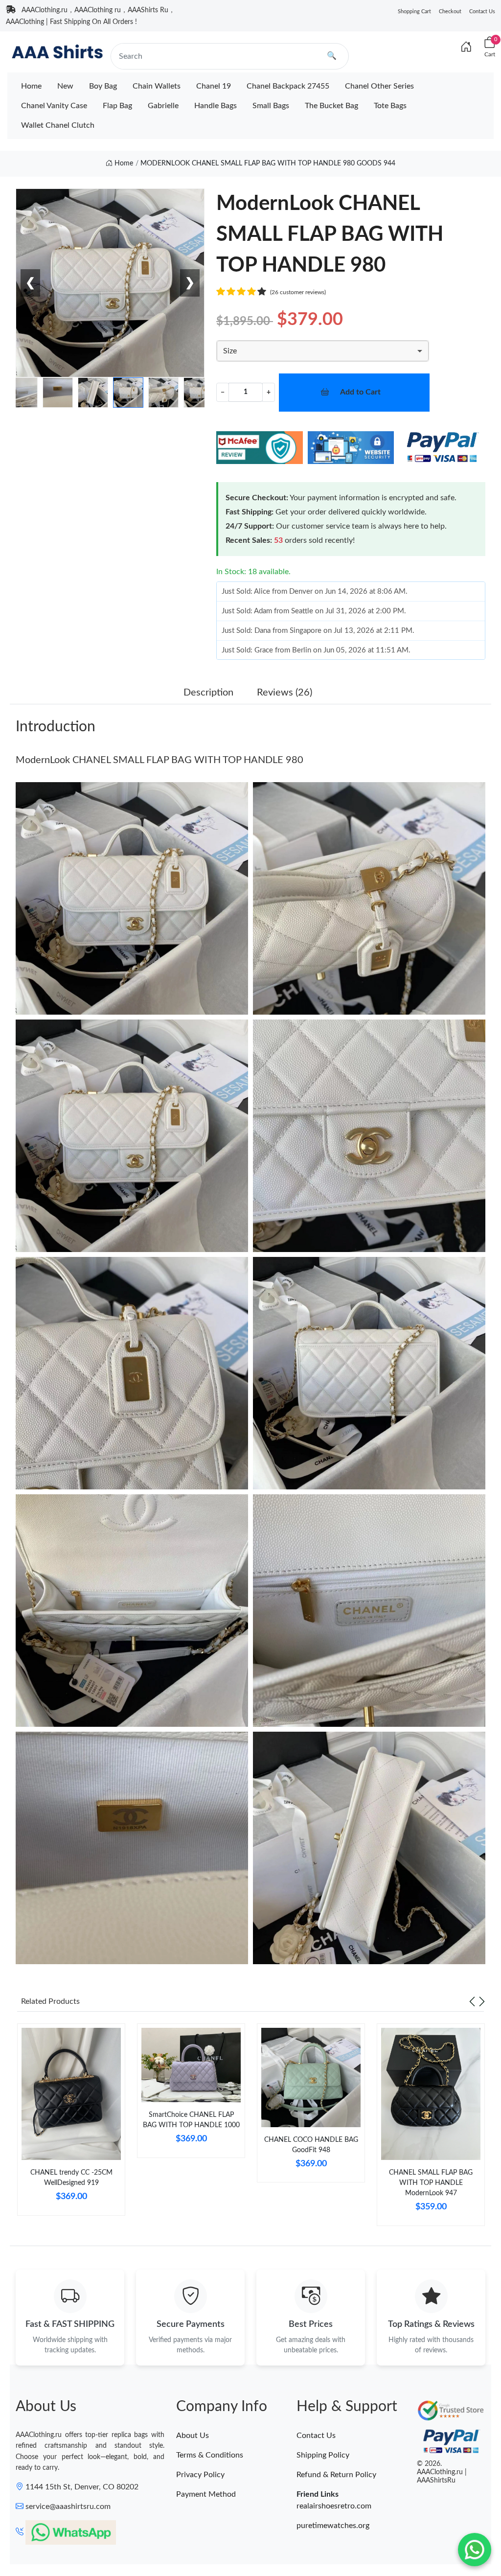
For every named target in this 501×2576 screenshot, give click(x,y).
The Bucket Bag (331, 106)
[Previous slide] (472, 2001)
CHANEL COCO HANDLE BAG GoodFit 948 (311, 2145)
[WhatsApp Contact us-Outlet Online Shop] (475, 2550)
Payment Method (206, 2494)
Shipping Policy (323, 2455)
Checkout (450, 12)
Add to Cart (360, 392)
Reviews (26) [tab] (285, 693)
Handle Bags (216, 106)
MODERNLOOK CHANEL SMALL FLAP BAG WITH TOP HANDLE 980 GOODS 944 (268, 163)
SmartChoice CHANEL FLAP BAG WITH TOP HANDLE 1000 (191, 2120)
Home (31, 86)
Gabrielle (163, 106)
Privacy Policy (200, 2475)
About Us (193, 2436)
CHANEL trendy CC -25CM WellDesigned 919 (71, 2178)
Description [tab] (208, 693)
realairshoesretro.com (334, 2506)
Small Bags (271, 106)
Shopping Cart (414, 12)
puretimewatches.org (333, 2526)
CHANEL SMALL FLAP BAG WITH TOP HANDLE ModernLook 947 (431, 2183)
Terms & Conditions (210, 2455)
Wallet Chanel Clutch (58, 125)
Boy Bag (103, 86)
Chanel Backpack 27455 (288, 86)
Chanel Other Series (379, 86)
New (65, 86)
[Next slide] (482, 2001)
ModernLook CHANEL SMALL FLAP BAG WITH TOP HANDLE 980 (159, 760)
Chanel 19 (214, 86)
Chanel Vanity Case (54, 106)
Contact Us (482, 12)
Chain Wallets (157, 86)
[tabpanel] (71, 2123)
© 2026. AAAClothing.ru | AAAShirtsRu (442, 2472)
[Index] (466, 47)
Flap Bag (117, 106)
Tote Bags (390, 106)
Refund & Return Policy (336, 2475)
